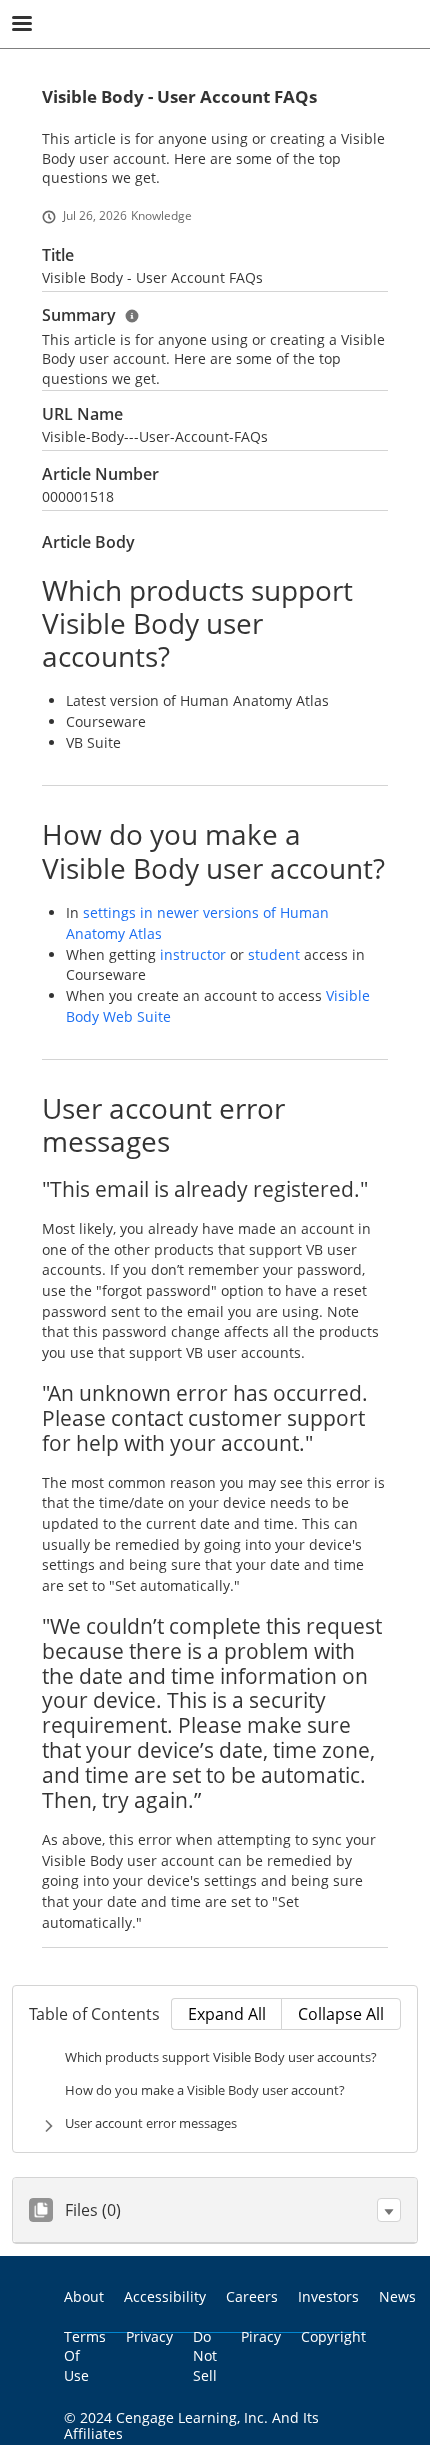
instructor (195, 954)
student (276, 954)
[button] (389, 2210)
